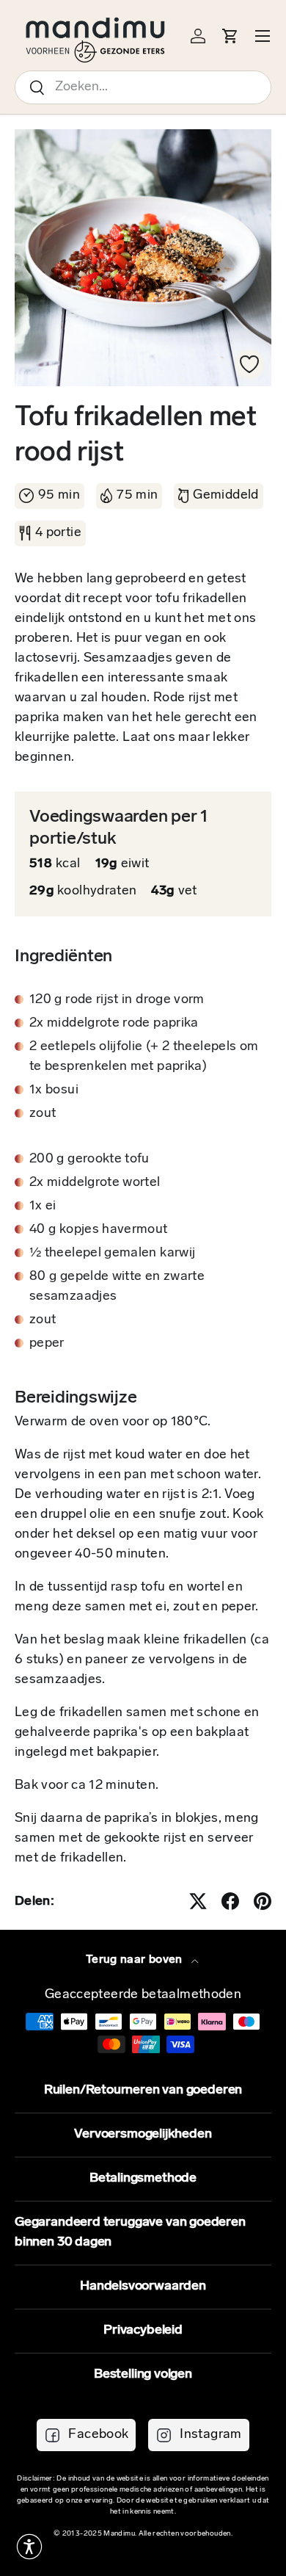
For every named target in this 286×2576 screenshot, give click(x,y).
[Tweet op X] (198, 1901)
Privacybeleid (143, 2331)
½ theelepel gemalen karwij (112, 1253)
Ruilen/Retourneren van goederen (143, 2091)
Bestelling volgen (143, 2375)
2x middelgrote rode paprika (114, 1024)
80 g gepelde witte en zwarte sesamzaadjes (117, 1287)
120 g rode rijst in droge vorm (117, 1000)
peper (47, 1344)
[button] (29, 2547)
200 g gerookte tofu (89, 1159)
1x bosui (54, 1090)
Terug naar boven (136, 1960)
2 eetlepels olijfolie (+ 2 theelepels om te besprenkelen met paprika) (144, 1057)
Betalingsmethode (143, 2179)
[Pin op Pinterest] (263, 1901)
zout (43, 1114)
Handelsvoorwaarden (143, 2287)
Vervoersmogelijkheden (143, 2135)
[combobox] (143, 87)
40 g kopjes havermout (99, 1230)
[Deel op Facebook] (230, 1901)
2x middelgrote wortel (95, 1183)
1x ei (43, 1206)
